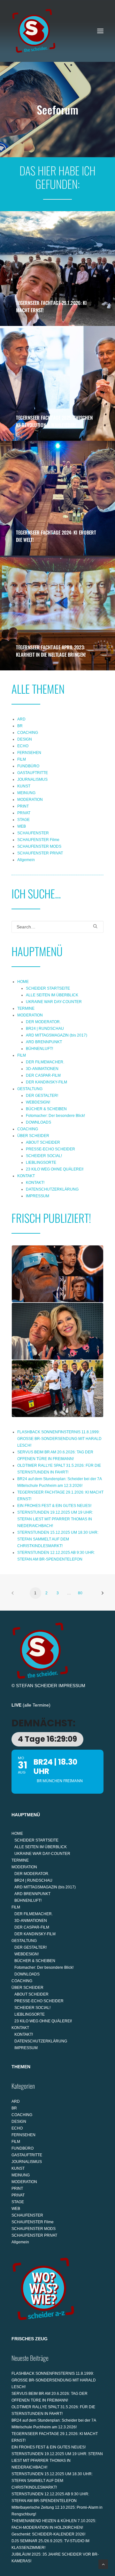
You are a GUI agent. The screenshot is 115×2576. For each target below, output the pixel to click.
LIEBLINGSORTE (41, 1163)
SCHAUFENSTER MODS (39, 846)
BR (20, 726)
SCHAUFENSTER (33, 833)
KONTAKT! (35, 1183)
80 (80, 1593)
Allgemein (26, 860)
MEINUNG (26, 793)
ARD (21, 719)
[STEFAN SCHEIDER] (34, 31)
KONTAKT (26, 1176)
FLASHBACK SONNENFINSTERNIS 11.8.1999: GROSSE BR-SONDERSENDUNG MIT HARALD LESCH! (59, 1439)
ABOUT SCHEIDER (43, 1142)
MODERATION (30, 800)
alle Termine (37, 1705)
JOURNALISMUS (32, 779)
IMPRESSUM (38, 1196)
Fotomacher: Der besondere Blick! (55, 1116)
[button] (100, 31)
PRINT (23, 806)
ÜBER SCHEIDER (33, 1136)
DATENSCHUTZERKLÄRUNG (52, 1189)
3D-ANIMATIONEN (42, 1069)
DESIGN (25, 739)
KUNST (24, 786)
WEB (22, 826)
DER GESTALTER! (42, 1096)
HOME (23, 982)
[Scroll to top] (103, 2564)
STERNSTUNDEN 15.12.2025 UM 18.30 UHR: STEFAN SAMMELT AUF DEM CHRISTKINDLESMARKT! (58, 1539)
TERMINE (26, 1008)
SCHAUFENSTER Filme (38, 840)
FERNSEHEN (29, 753)
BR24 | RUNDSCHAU (45, 1029)
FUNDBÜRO (28, 766)
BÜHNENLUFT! (39, 1049)
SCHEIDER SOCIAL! (44, 1156)
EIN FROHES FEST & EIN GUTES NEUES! (54, 1506)
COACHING (28, 733)
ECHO (23, 746)
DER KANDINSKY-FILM (46, 1082)
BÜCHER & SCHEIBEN (46, 1109)
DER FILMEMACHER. (45, 1062)
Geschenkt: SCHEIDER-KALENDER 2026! (48, 2534)
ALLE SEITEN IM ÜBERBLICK (52, 995)
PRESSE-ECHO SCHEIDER (50, 1149)
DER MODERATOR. (43, 1022)
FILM (22, 759)
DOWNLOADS (38, 1122)
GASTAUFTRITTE (33, 773)
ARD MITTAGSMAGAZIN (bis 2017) (57, 1035)
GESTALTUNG (30, 1089)
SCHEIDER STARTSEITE (48, 988)
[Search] (57, 927)
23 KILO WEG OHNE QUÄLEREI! (55, 1169)
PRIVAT (24, 813)
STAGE (23, 820)
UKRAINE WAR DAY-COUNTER (54, 1002)
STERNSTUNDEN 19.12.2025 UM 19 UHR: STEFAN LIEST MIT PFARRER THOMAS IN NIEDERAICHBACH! (55, 1519)
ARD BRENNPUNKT (44, 1042)
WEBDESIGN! (38, 1102)
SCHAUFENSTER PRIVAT (40, 853)
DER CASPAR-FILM (43, 1075)
